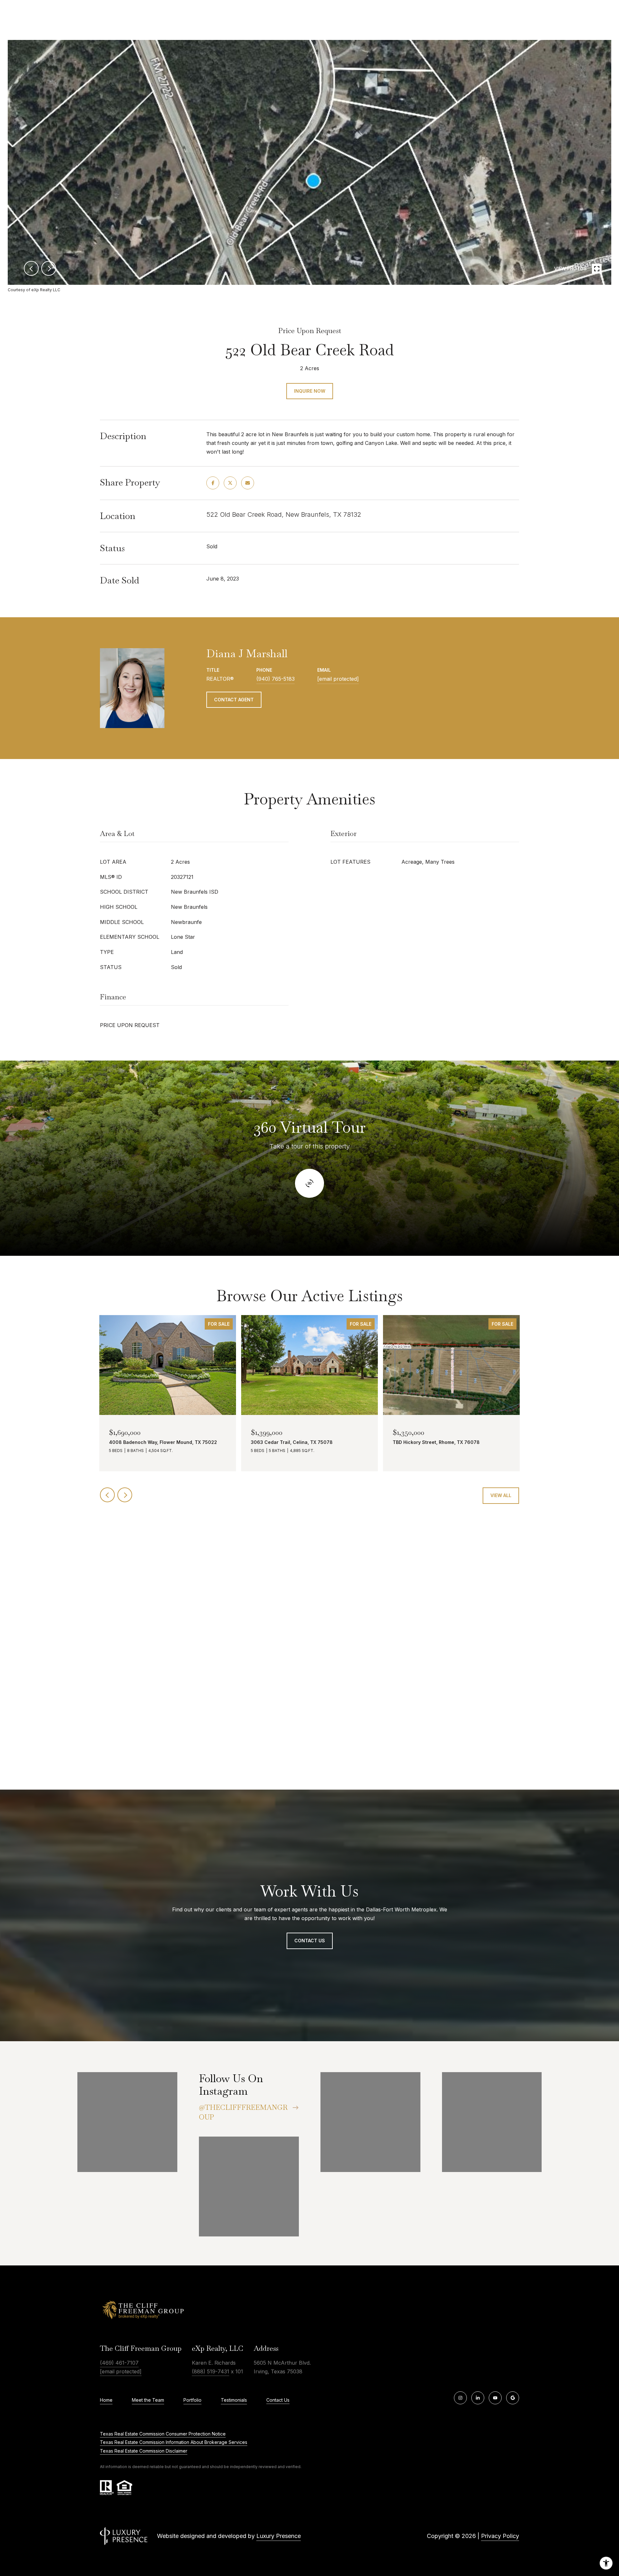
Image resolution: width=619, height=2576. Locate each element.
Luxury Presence (279, 2536)
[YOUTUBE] (495, 2398)
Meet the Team (148, 2400)
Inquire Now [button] (310, 391)
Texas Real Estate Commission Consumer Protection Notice (163, 2434)
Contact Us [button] (310, 1941)
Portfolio (192, 2400)
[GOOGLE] (513, 2398)
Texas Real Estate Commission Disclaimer (144, 2451)
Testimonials (234, 2400)
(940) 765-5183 (275, 679)
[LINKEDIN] (478, 2398)
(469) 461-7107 (119, 2363)
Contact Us (278, 2400)
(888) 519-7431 (211, 2371)
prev (31, 268)
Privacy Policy (500, 2536)
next (49, 268)
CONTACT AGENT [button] (234, 700)
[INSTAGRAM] (460, 2398)
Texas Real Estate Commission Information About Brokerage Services (174, 2442)
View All (501, 1495)
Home (106, 2400)
